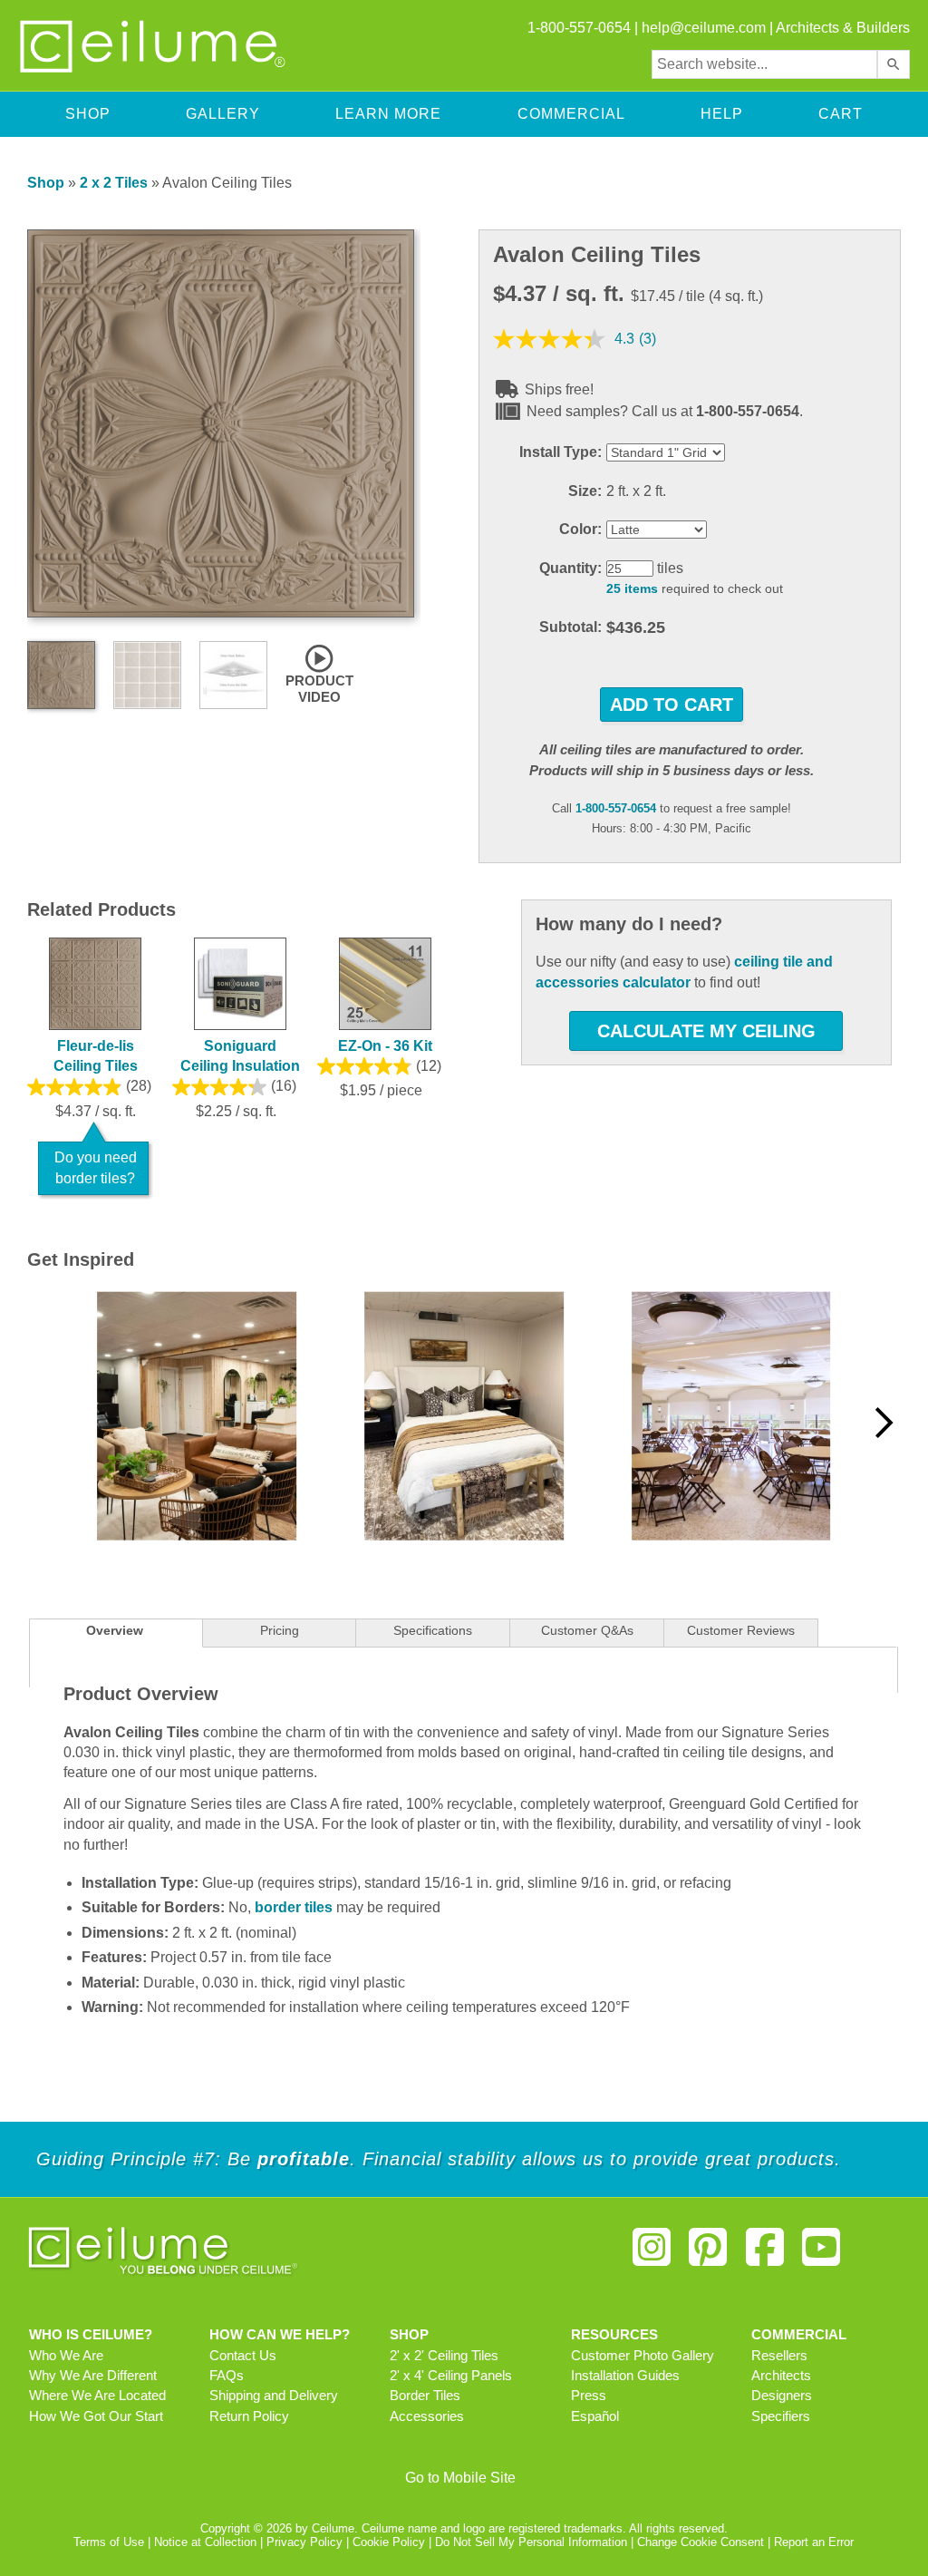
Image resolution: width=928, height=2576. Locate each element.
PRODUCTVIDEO (319, 689)
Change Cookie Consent (701, 2542)
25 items (632, 589)
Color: (580, 529)
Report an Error (814, 2542)
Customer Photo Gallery (643, 2356)
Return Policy (249, 2416)
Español (595, 2416)
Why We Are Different (93, 2376)
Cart (841, 114)
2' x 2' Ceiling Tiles (444, 2356)
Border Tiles (425, 2396)
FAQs (227, 2376)
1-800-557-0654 (616, 808)
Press (589, 2396)
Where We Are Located (97, 2396)
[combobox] (764, 64)
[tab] (115, 1633)
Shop (88, 114)
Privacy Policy (304, 2542)
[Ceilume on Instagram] (652, 2255)
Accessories (427, 2416)
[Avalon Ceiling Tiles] (221, 612)
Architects (781, 2376)
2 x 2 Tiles (114, 183)
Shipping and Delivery (274, 2396)
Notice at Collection (205, 2542)
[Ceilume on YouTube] (821, 2255)
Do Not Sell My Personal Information (531, 2542)
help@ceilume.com (704, 28)
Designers (782, 2396)
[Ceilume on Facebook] (765, 2255)
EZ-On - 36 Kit (385, 1046)
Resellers (779, 2356)
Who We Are (66, 2356)
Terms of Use (109, 2542)
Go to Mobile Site (460, 2478)
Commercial (571, 114)
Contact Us (243, 2356)
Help (722, 114)
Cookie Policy (389, 2542)
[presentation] (433, 1632)
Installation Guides (625, 2376)
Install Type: (561, 452)
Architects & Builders (843, 28)
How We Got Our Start (96, 2416)
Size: (585, 491)
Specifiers (781, 2416)
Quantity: (570, 568)
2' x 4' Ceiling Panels (451, 2376)
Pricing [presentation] (280, 1631)
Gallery (223, 114)
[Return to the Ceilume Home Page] (154, 69)
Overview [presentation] (115, 1631)
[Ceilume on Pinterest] (708, 2255)
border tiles (294, 1907)
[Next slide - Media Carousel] (883, 1423)
